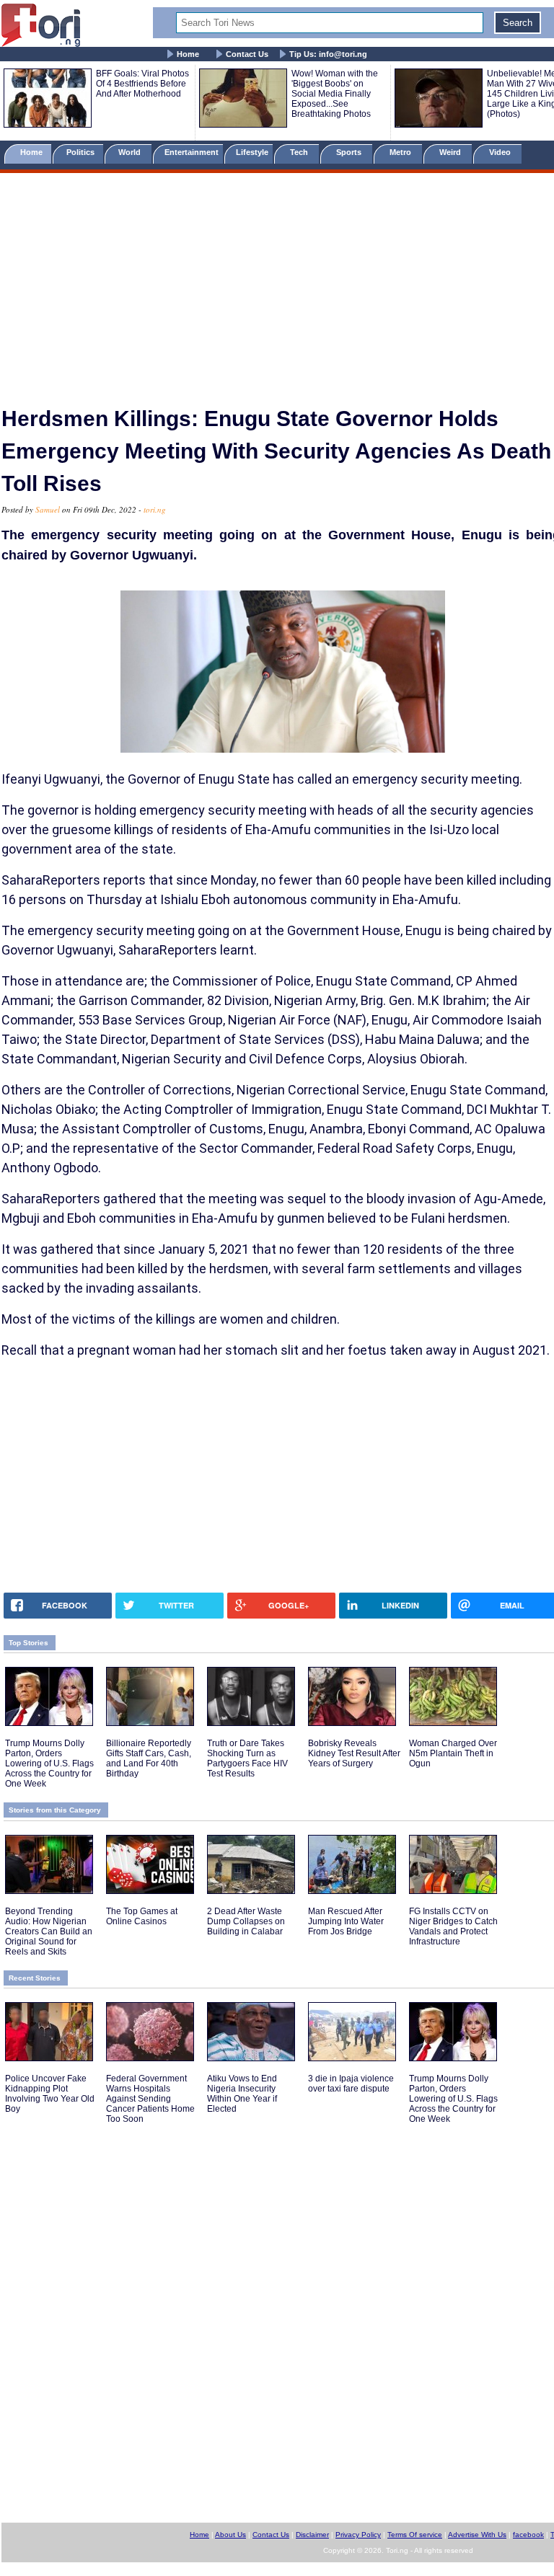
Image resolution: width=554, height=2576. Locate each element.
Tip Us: (328, 54)
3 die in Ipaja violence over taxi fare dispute (351, 2084)
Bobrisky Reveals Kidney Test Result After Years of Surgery (354, 1753)
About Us (230, 2535)
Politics (82, 152)
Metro (401, 152)
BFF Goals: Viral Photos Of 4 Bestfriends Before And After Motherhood (142, 84)
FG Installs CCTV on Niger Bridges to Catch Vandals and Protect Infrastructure (453, 1926)
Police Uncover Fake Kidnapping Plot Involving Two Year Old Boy (50, 2094)
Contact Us (247, 54)
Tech (300, 152)
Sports (350, 152)
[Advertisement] (277, 283)
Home (188, 54)
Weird (451, 152)
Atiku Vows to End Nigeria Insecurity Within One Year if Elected (242, 2094)
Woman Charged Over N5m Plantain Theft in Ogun (453, 1753)
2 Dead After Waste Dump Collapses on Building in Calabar (246, 1921)
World (132, 152)
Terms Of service (415, 2535)
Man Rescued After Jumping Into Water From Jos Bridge (346, 1921)
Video (501, 152)
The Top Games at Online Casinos (142, 1916)
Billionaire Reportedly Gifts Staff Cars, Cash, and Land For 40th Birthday (149, 1758)
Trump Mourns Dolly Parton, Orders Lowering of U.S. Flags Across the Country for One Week (49, 1763)
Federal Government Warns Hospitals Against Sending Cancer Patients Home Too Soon (150, 2099)
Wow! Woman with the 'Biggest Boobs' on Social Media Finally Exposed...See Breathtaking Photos (335, 94)
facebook (528, 2535)
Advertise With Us (477, 2535)
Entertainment (192, 152)
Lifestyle (252, 152)
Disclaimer (312, 2535)
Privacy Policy (358, 2535)
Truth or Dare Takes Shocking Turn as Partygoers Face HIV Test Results (247, 1758)
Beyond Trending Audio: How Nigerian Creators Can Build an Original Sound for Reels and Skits (49, 1931)
